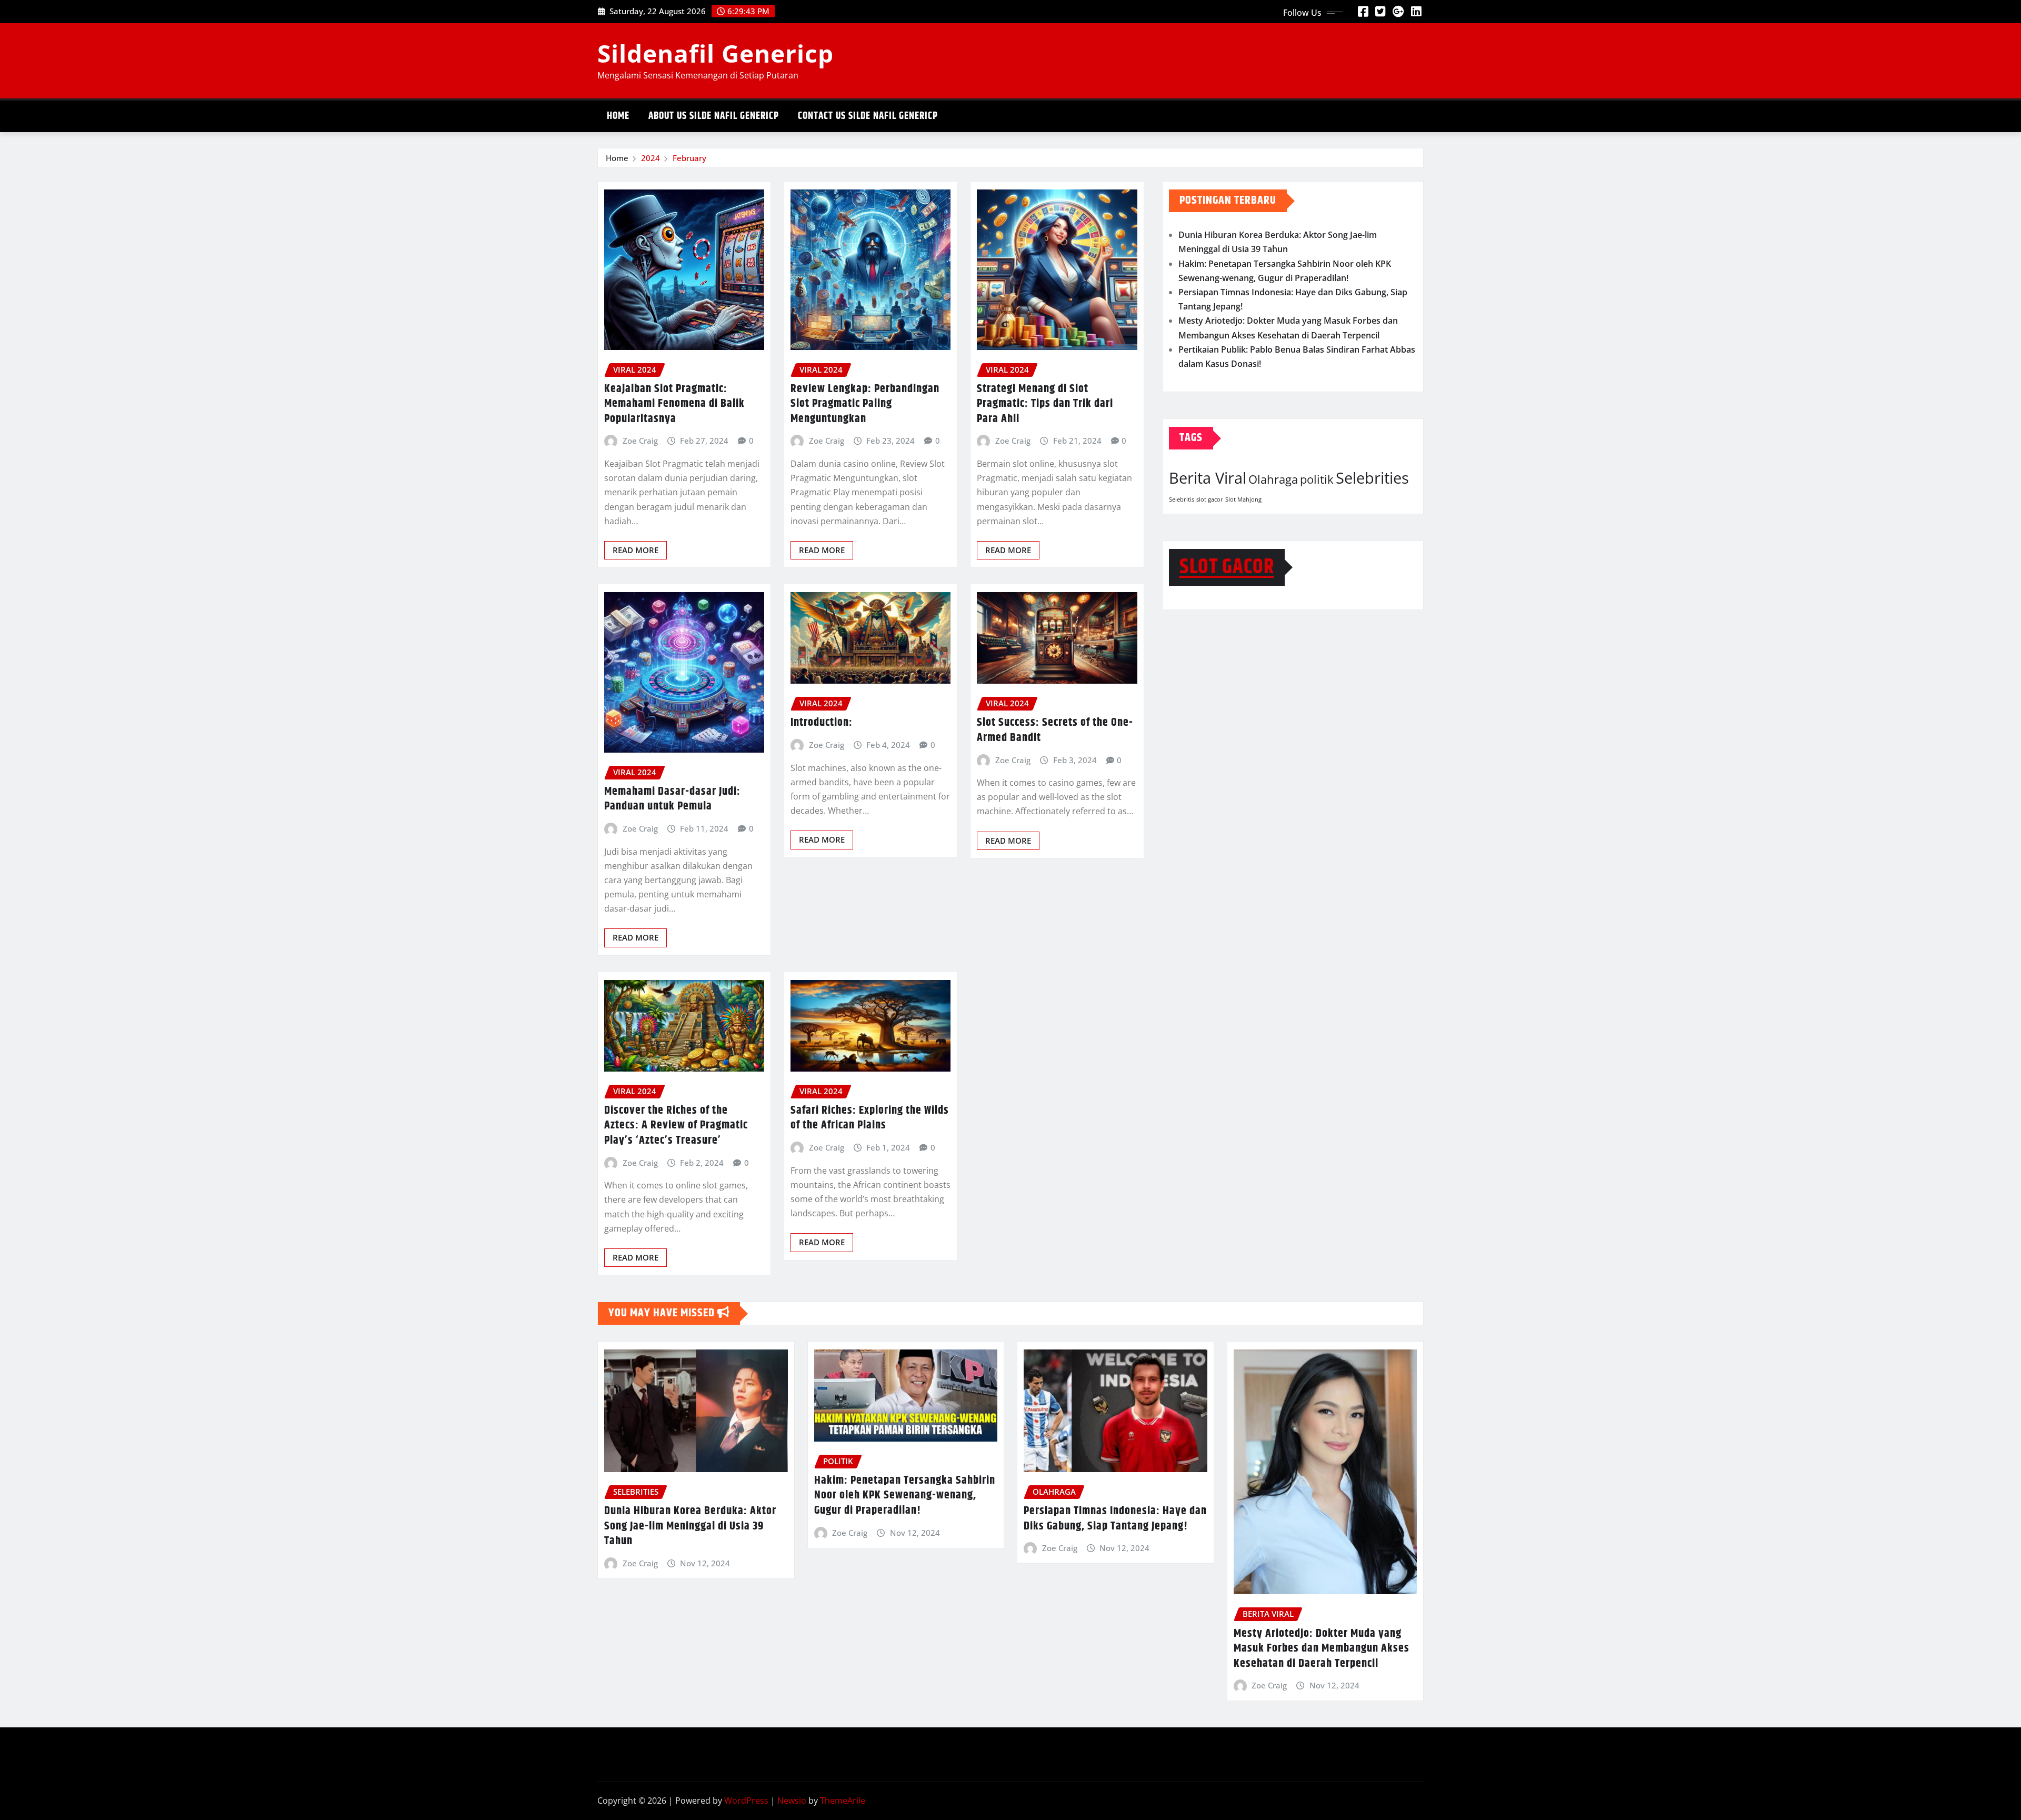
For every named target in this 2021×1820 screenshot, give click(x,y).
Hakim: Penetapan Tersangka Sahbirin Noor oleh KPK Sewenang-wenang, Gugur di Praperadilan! (905, 1496)
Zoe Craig (640, 441)
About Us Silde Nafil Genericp (714, 116)
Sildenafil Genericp (716, 53)
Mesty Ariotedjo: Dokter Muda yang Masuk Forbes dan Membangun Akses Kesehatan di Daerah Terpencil (1322, 1649)
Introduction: (822, 723)
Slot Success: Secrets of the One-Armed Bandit (1055, 730)
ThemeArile (843, 1801)
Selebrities (1372, 478)
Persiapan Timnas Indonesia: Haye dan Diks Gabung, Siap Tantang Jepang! (1115, 1519)
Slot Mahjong (1243, 499)
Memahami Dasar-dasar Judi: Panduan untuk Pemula (672, 799)
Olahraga (1273, 479)
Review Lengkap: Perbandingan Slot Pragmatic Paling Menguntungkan (865, 404)
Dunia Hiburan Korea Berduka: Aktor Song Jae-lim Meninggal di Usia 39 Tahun (690, 1526)
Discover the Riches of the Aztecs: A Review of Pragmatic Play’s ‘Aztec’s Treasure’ (676, 1126)
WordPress (746, 1801)
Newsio (792, 1801)
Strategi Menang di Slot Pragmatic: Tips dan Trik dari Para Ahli (1045, 404)
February (689, 158)
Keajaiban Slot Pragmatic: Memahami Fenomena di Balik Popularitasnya (674, 404)
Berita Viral (1208, 478)
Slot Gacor (1227, 567)
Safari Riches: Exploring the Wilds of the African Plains (870, 1118)
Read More (636, 550)
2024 (651, 158)
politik (1317, 479)
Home (618, 116)
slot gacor (1210, 499)
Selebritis (1182, 499)
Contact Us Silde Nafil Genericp (868, 116)
